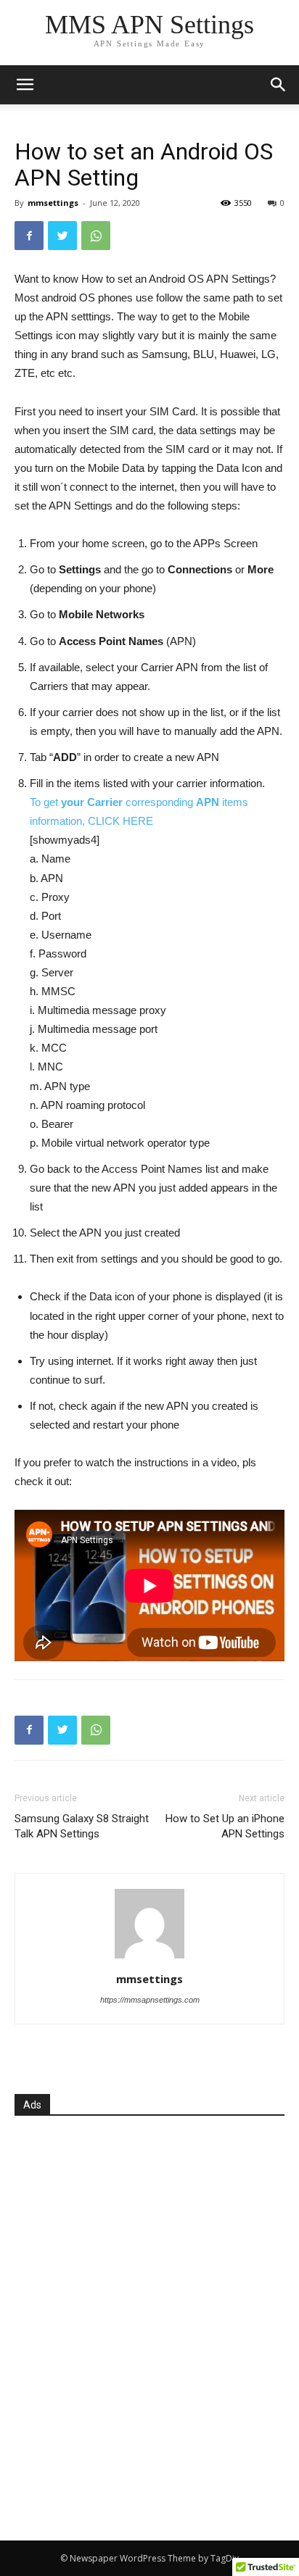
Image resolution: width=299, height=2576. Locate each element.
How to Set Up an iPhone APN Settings (225, 1826)
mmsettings (53, 203)
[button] (279, 85)
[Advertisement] (149, 2314)
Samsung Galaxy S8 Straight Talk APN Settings (82, 1826)
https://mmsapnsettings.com (150, 2000)
